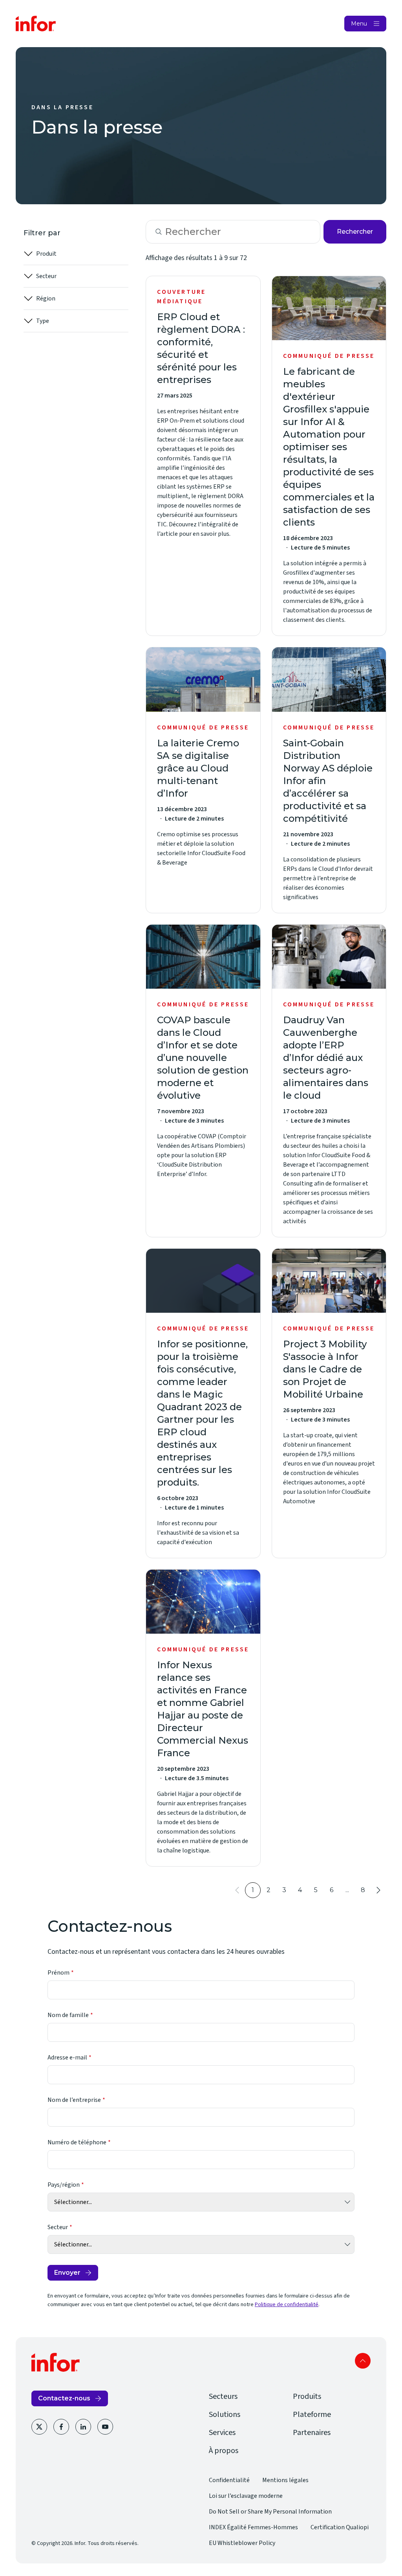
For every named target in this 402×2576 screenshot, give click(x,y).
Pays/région (64, 2185)
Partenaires (312, 2433)
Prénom (58, 1973)
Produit (46, 254)
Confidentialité (229, 2480)
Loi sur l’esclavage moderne (246, 2496)
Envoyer (67, 2273)
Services (222, 2433)
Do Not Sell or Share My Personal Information (270, 2512)
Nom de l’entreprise (74, 2100)
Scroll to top (363, 2361)
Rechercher (355, 232)
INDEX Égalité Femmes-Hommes (253, 2527)
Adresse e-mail (67, 2058)
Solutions (225, 2415)
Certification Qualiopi (340, 2527)
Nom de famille (68, 2015)
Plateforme (312, 2415)
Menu (359, 24)
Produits (307, 2396)
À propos (224, 2451)
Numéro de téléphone (77, 2142)
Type (43, 321)
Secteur (46, 276)
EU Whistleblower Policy (242, 2543)
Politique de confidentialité (287, 2305)
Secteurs (223, 2396)
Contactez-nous (64, 2398)
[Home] (36, 24)
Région (46, 299)
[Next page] (378, 1890)
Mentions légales (285, 2480)
